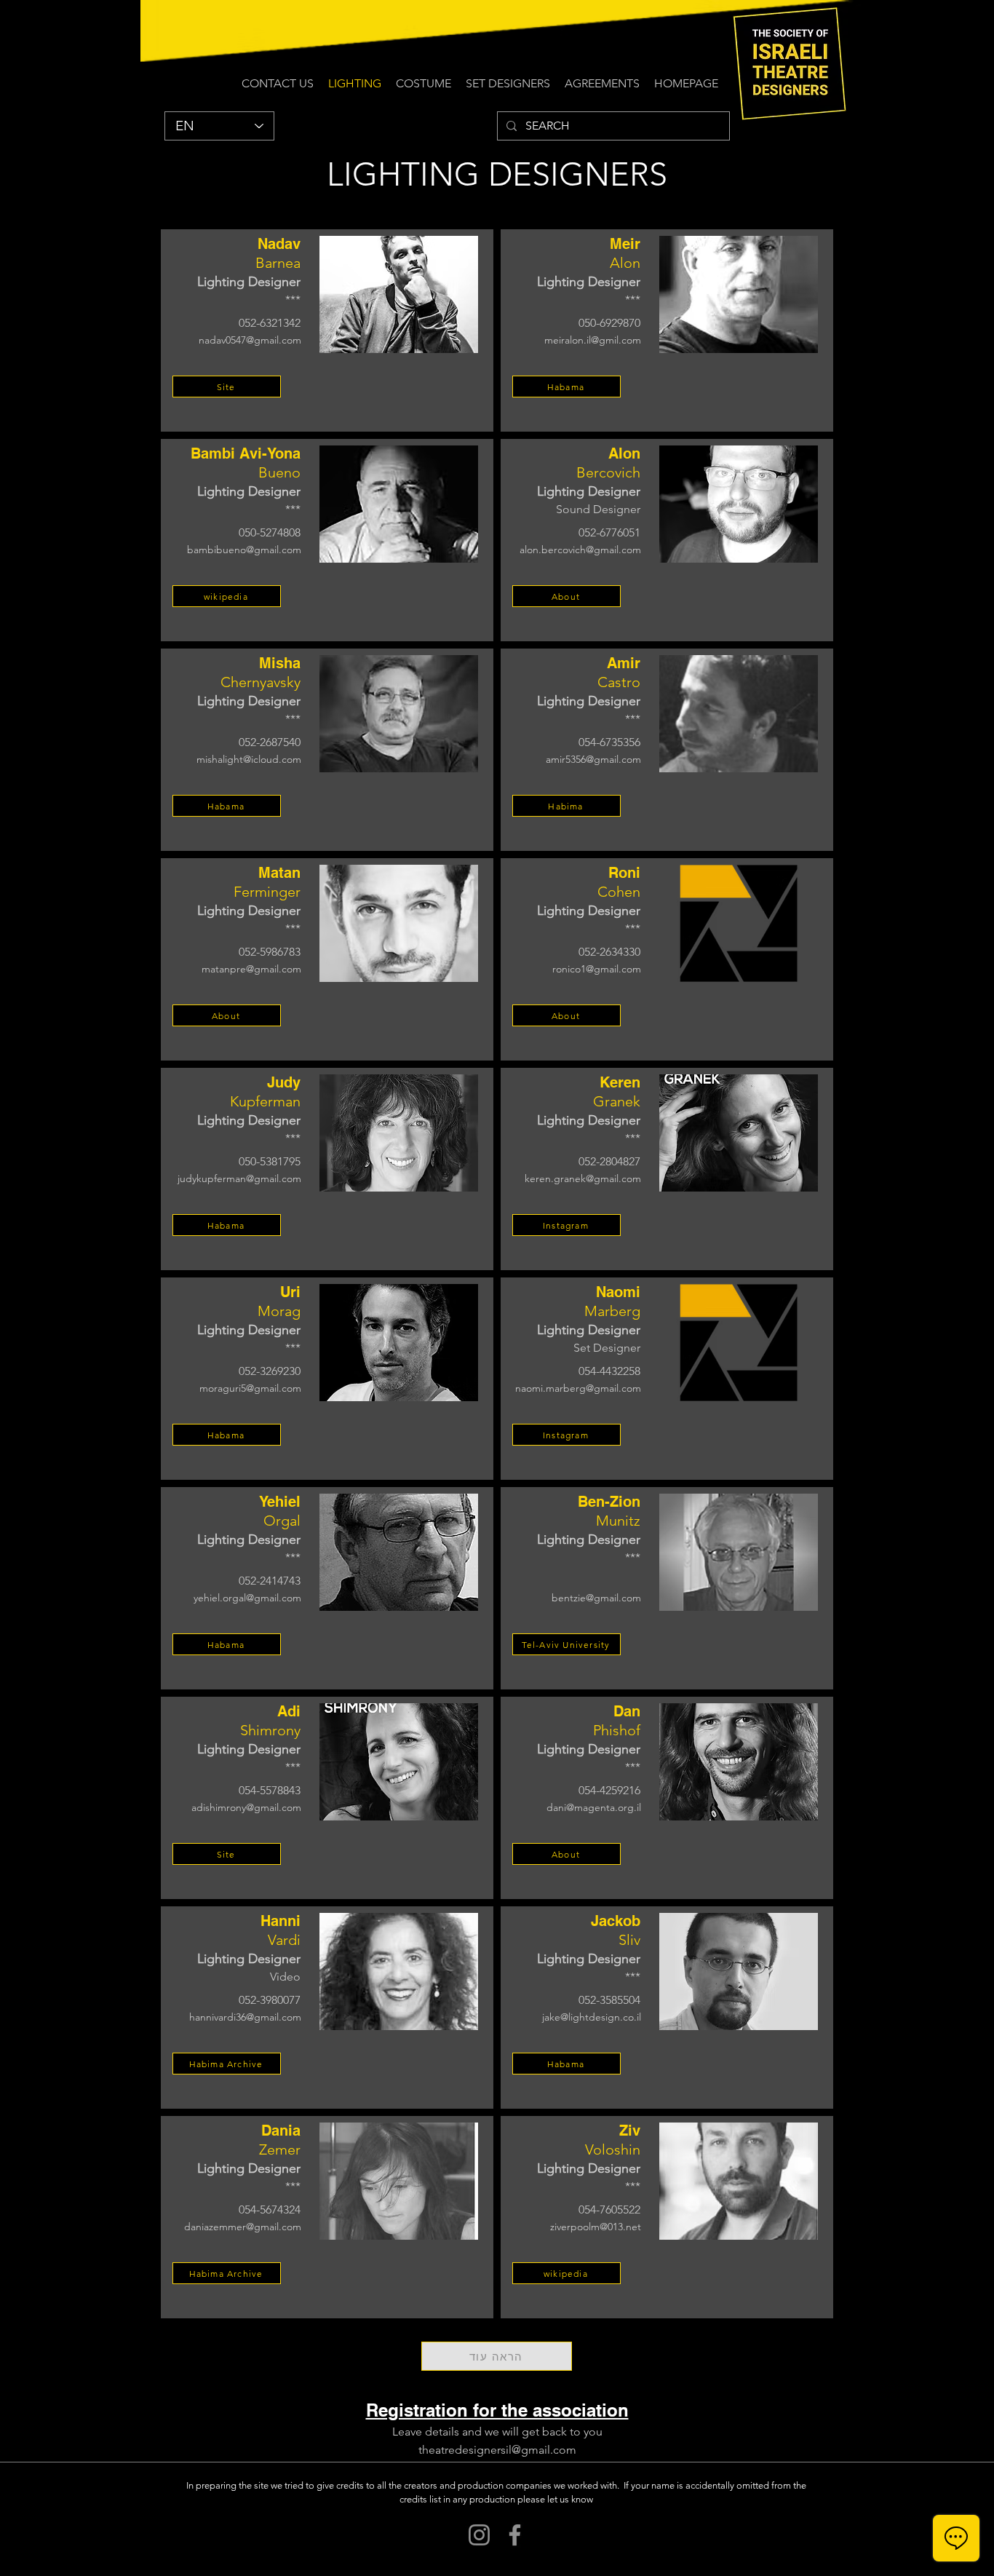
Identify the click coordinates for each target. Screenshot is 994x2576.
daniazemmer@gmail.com (243, 2227)
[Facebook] (515, 2535)
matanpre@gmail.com (251, 969)
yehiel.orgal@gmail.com (247, 1598)
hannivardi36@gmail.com (245, 2017)
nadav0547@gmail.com (250, 340)
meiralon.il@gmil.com (593, 340)
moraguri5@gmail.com (250, 1388)
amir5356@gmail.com (593, 759)
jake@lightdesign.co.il (592, 2017)
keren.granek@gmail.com (583, 1178)
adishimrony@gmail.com (246, 1807)
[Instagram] (479, 2535)
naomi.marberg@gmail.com (578, 1388)
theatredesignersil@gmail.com (497, 2450)
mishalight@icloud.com (249, 759)
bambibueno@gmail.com (244, 550)
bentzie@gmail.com (596, 1598)
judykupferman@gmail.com (239, 1178)
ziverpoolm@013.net (596, 2227)
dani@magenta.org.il (594, 1807)
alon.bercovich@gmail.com (580, 550)
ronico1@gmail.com (597, 969)
